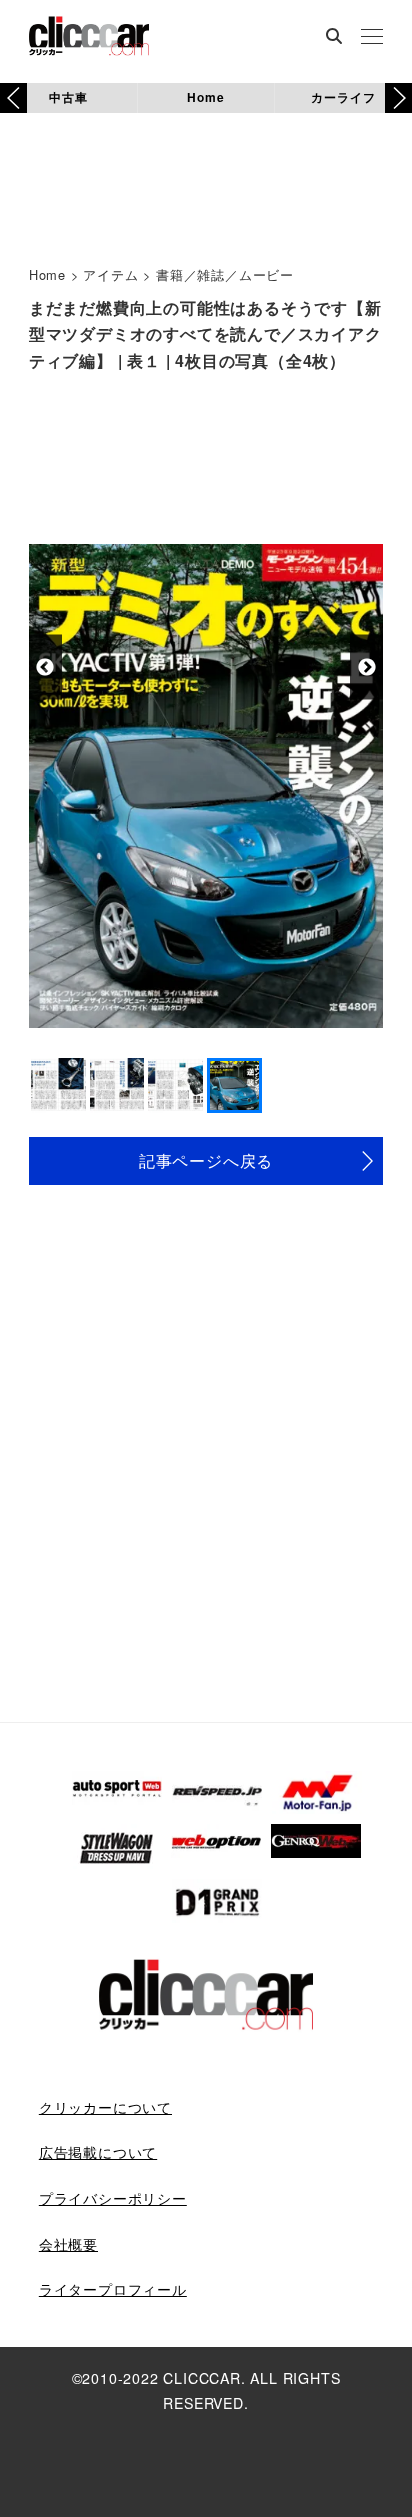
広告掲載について (98, 2152)
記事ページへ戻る (206, 1160)
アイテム (110, 274)
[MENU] (372, 38)
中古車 (68, 97)
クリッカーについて (105, 2107)
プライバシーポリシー (113, 2198)
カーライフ (343, 97)
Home (205, 97)
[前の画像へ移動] (45, 667)
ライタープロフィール (113, 2289)
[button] (398, 98)
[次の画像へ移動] (366, 667)
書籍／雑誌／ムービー (225, 274)
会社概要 (68, 2244)
